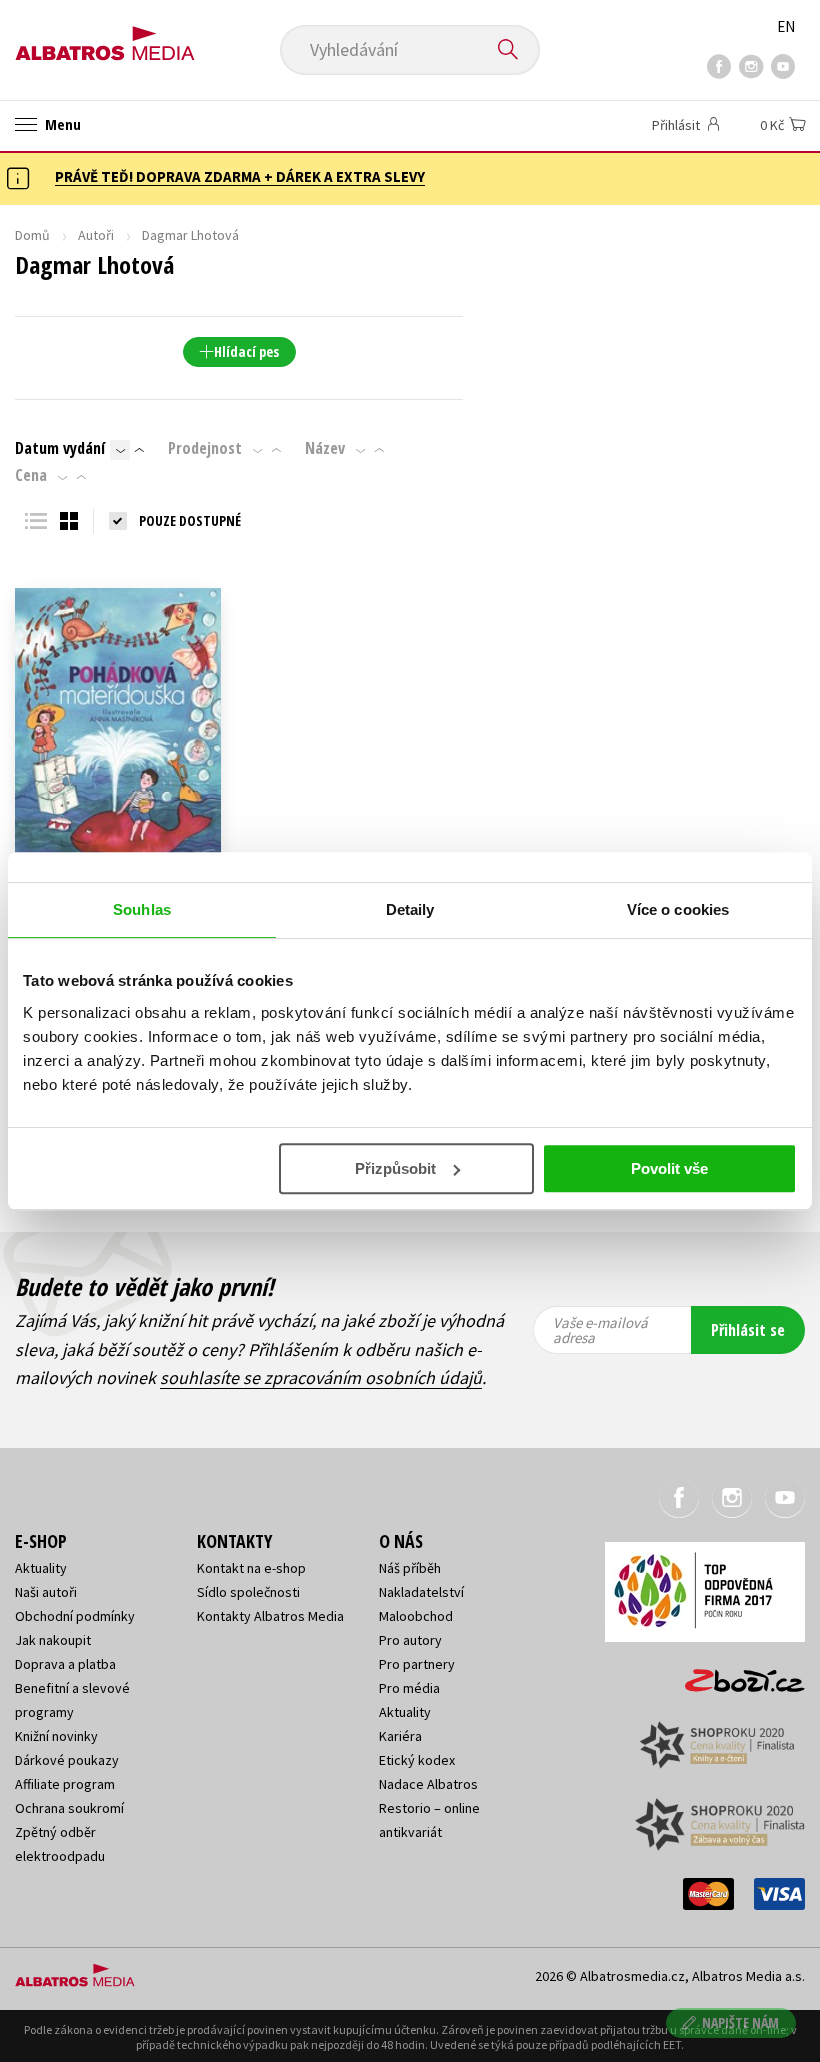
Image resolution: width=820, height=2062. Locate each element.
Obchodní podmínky (75, 1616)
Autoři (96, 235)
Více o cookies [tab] (678, 909)
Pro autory (410, 1640)
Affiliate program (65, 1784)
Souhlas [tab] (142, 909)
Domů (32, 235)
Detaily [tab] (410, 909)
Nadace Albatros (428, 1784)
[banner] (105, 36)
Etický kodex (417, 1760)
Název (325, 448)
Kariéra (400, 1736)
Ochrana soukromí (69, 1808)
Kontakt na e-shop (251, 1568)
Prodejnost (205, 448)
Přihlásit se (748, 1330)
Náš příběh (410, 1568)
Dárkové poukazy (67, 1760)
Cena (31, 475)
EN (786, 26)
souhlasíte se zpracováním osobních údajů (321, 1377)
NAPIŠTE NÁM (740, 2022)
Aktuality (41, 1568)
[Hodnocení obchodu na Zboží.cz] (735, 1674)
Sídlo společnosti (248, 1592)
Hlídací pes (246, 351)
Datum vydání (60, 448)
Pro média (409, 1688)
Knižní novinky (56, 1736)
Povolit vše (669, 1168)
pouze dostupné (190, 520)
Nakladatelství (421, 1592)
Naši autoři (46, 1592)
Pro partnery (417, 1664)
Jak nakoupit (53, 1640)
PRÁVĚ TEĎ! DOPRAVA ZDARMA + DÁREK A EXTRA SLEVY (240, 176)
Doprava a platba (65, 1664)
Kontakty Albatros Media (270, 1616)
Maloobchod (416, 1616)
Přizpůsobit (395, 1168)
